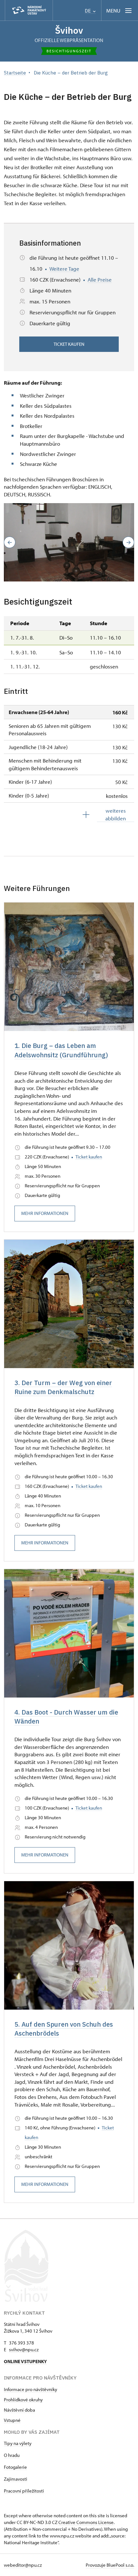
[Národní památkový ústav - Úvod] (29, 10)
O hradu (12, 2455)
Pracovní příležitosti (24, 2491)
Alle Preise (100, 279)
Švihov (69, 30)
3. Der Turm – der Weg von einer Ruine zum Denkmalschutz (63, 1387)
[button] (10, 542)
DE (88, 11)
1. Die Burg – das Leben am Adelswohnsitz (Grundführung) (61, 1050)
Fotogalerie (15, 2467)
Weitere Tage (64, 269)
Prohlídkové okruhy (23, 2400)
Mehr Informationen (45, 1213)
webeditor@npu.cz (23, 2565)
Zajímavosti (16, 2479)
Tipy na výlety (18, 2443)
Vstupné (12, 2420)
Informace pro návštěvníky (30, 2389)
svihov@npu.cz (24, 2349)
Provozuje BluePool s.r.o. (110, 2565)
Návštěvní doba (19, 2410)
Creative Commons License (86, 2522)
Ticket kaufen (69, 344)
